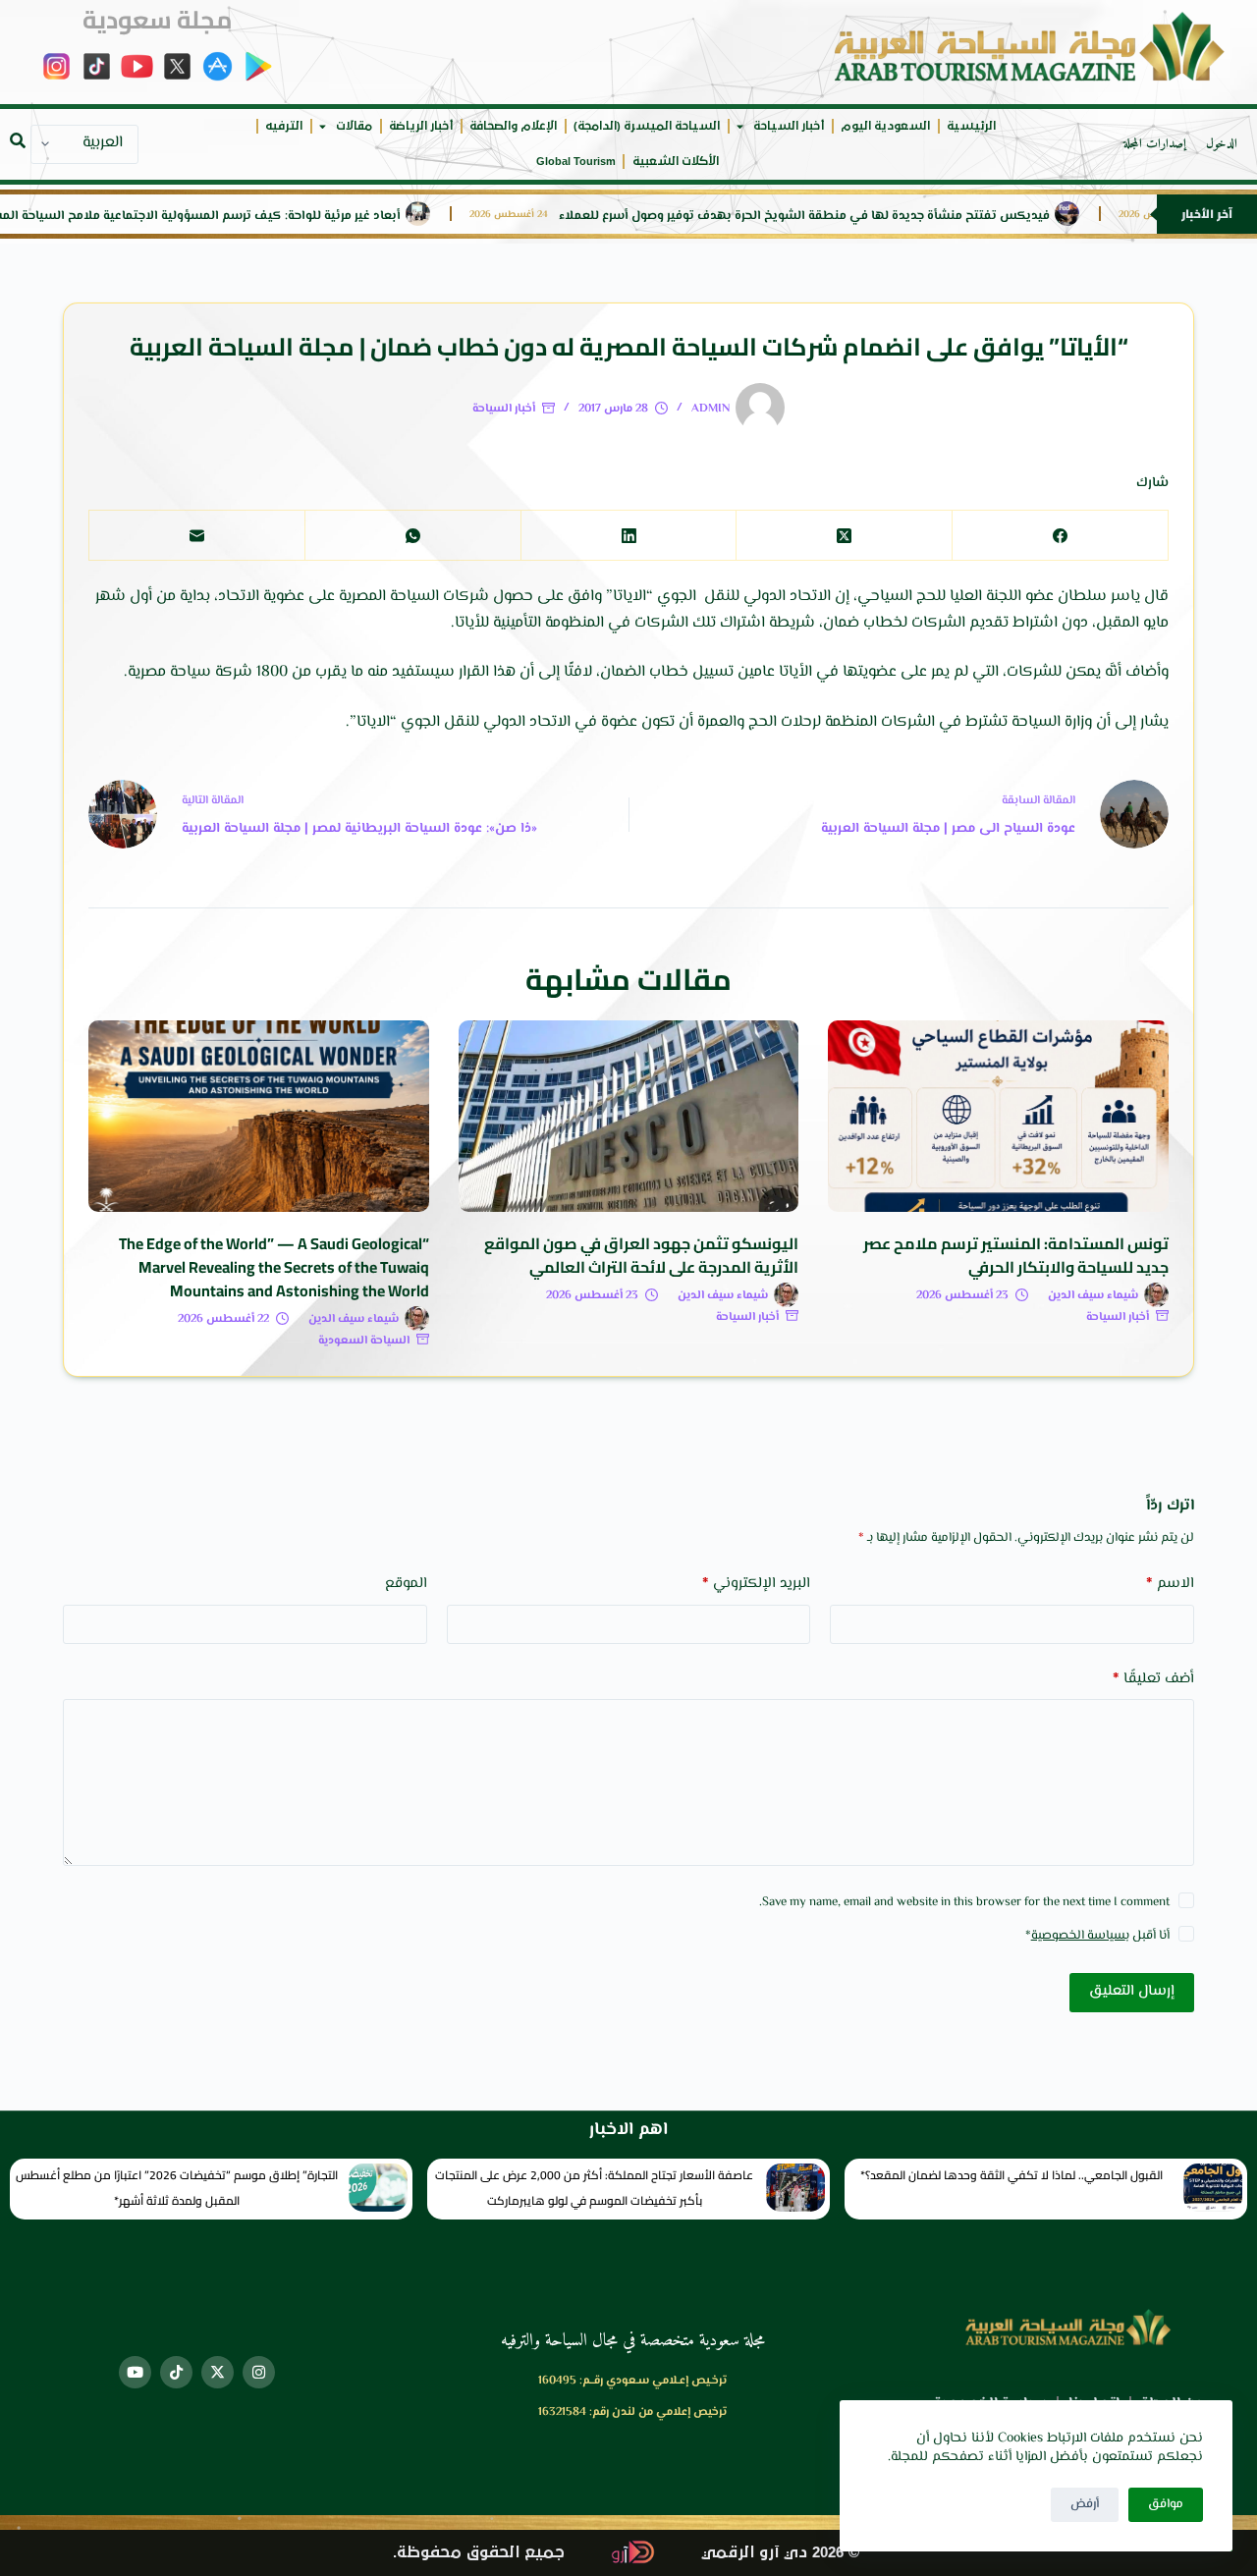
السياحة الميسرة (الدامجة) (647, 126)
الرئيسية (971, 126)
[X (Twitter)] (844, 536)
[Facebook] (1060, 536)
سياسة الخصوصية (1078, 1936)
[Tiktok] (176, 2372)
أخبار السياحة (789, 126)
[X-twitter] (218, 2372)
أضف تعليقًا (1153, 1679)
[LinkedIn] (628, 536)
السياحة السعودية (364, 1341)
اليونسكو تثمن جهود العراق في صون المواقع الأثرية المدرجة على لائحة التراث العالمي (641, 1255)
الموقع (406, 1584)
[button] (18, 140)
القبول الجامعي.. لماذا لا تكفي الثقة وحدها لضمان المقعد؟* (1011, 2175)
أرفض (1085, 2504)
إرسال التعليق (1132, 1991)
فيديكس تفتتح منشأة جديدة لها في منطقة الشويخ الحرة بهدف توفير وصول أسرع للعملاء (883, 217)
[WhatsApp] (412, 536)
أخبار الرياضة (421, 126)
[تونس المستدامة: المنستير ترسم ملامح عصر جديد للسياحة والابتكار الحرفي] (998, 1116)
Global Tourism (576, 162)
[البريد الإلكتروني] (196, 536)
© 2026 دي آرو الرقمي (780, 2553)
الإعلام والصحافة (513, 126)
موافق (1166, 2504)
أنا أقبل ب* (1097, 1936)
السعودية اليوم (885, 126)
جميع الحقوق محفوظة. (479, 2553)
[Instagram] (259, 2372)
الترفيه (284, 126)
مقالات (354, 126)
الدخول (1222, 144)
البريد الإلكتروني (756, 1584)
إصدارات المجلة (1155, 144)
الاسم (1170, 1584)
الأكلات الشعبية (676, 162)
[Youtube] (135, 2372)
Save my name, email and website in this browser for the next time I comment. (964, 1902)
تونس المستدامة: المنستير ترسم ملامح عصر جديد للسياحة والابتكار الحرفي (1016, 1255)
